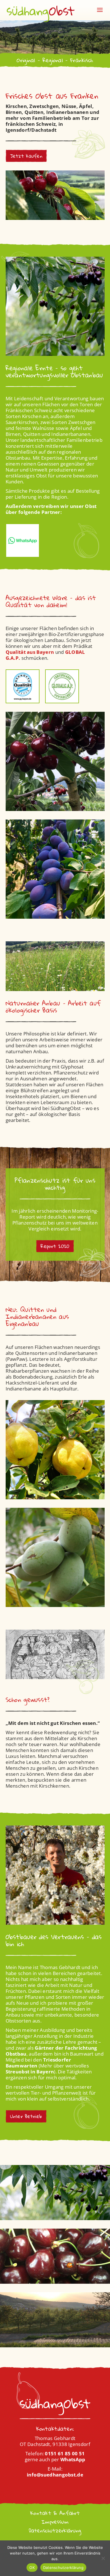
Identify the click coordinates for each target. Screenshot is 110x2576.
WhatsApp (73, 2459)
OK (32, 2568)
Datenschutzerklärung (55, 2530)
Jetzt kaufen (26, 156)
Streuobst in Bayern (30, 2072)
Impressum (55, 2522)
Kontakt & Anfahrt (55, 2513)
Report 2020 (55, 1246)
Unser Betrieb (26, 2116)
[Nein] (103, 2558)
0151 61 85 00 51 (65, 2453)
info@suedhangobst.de (55, 2475)
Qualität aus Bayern (30, 652)
